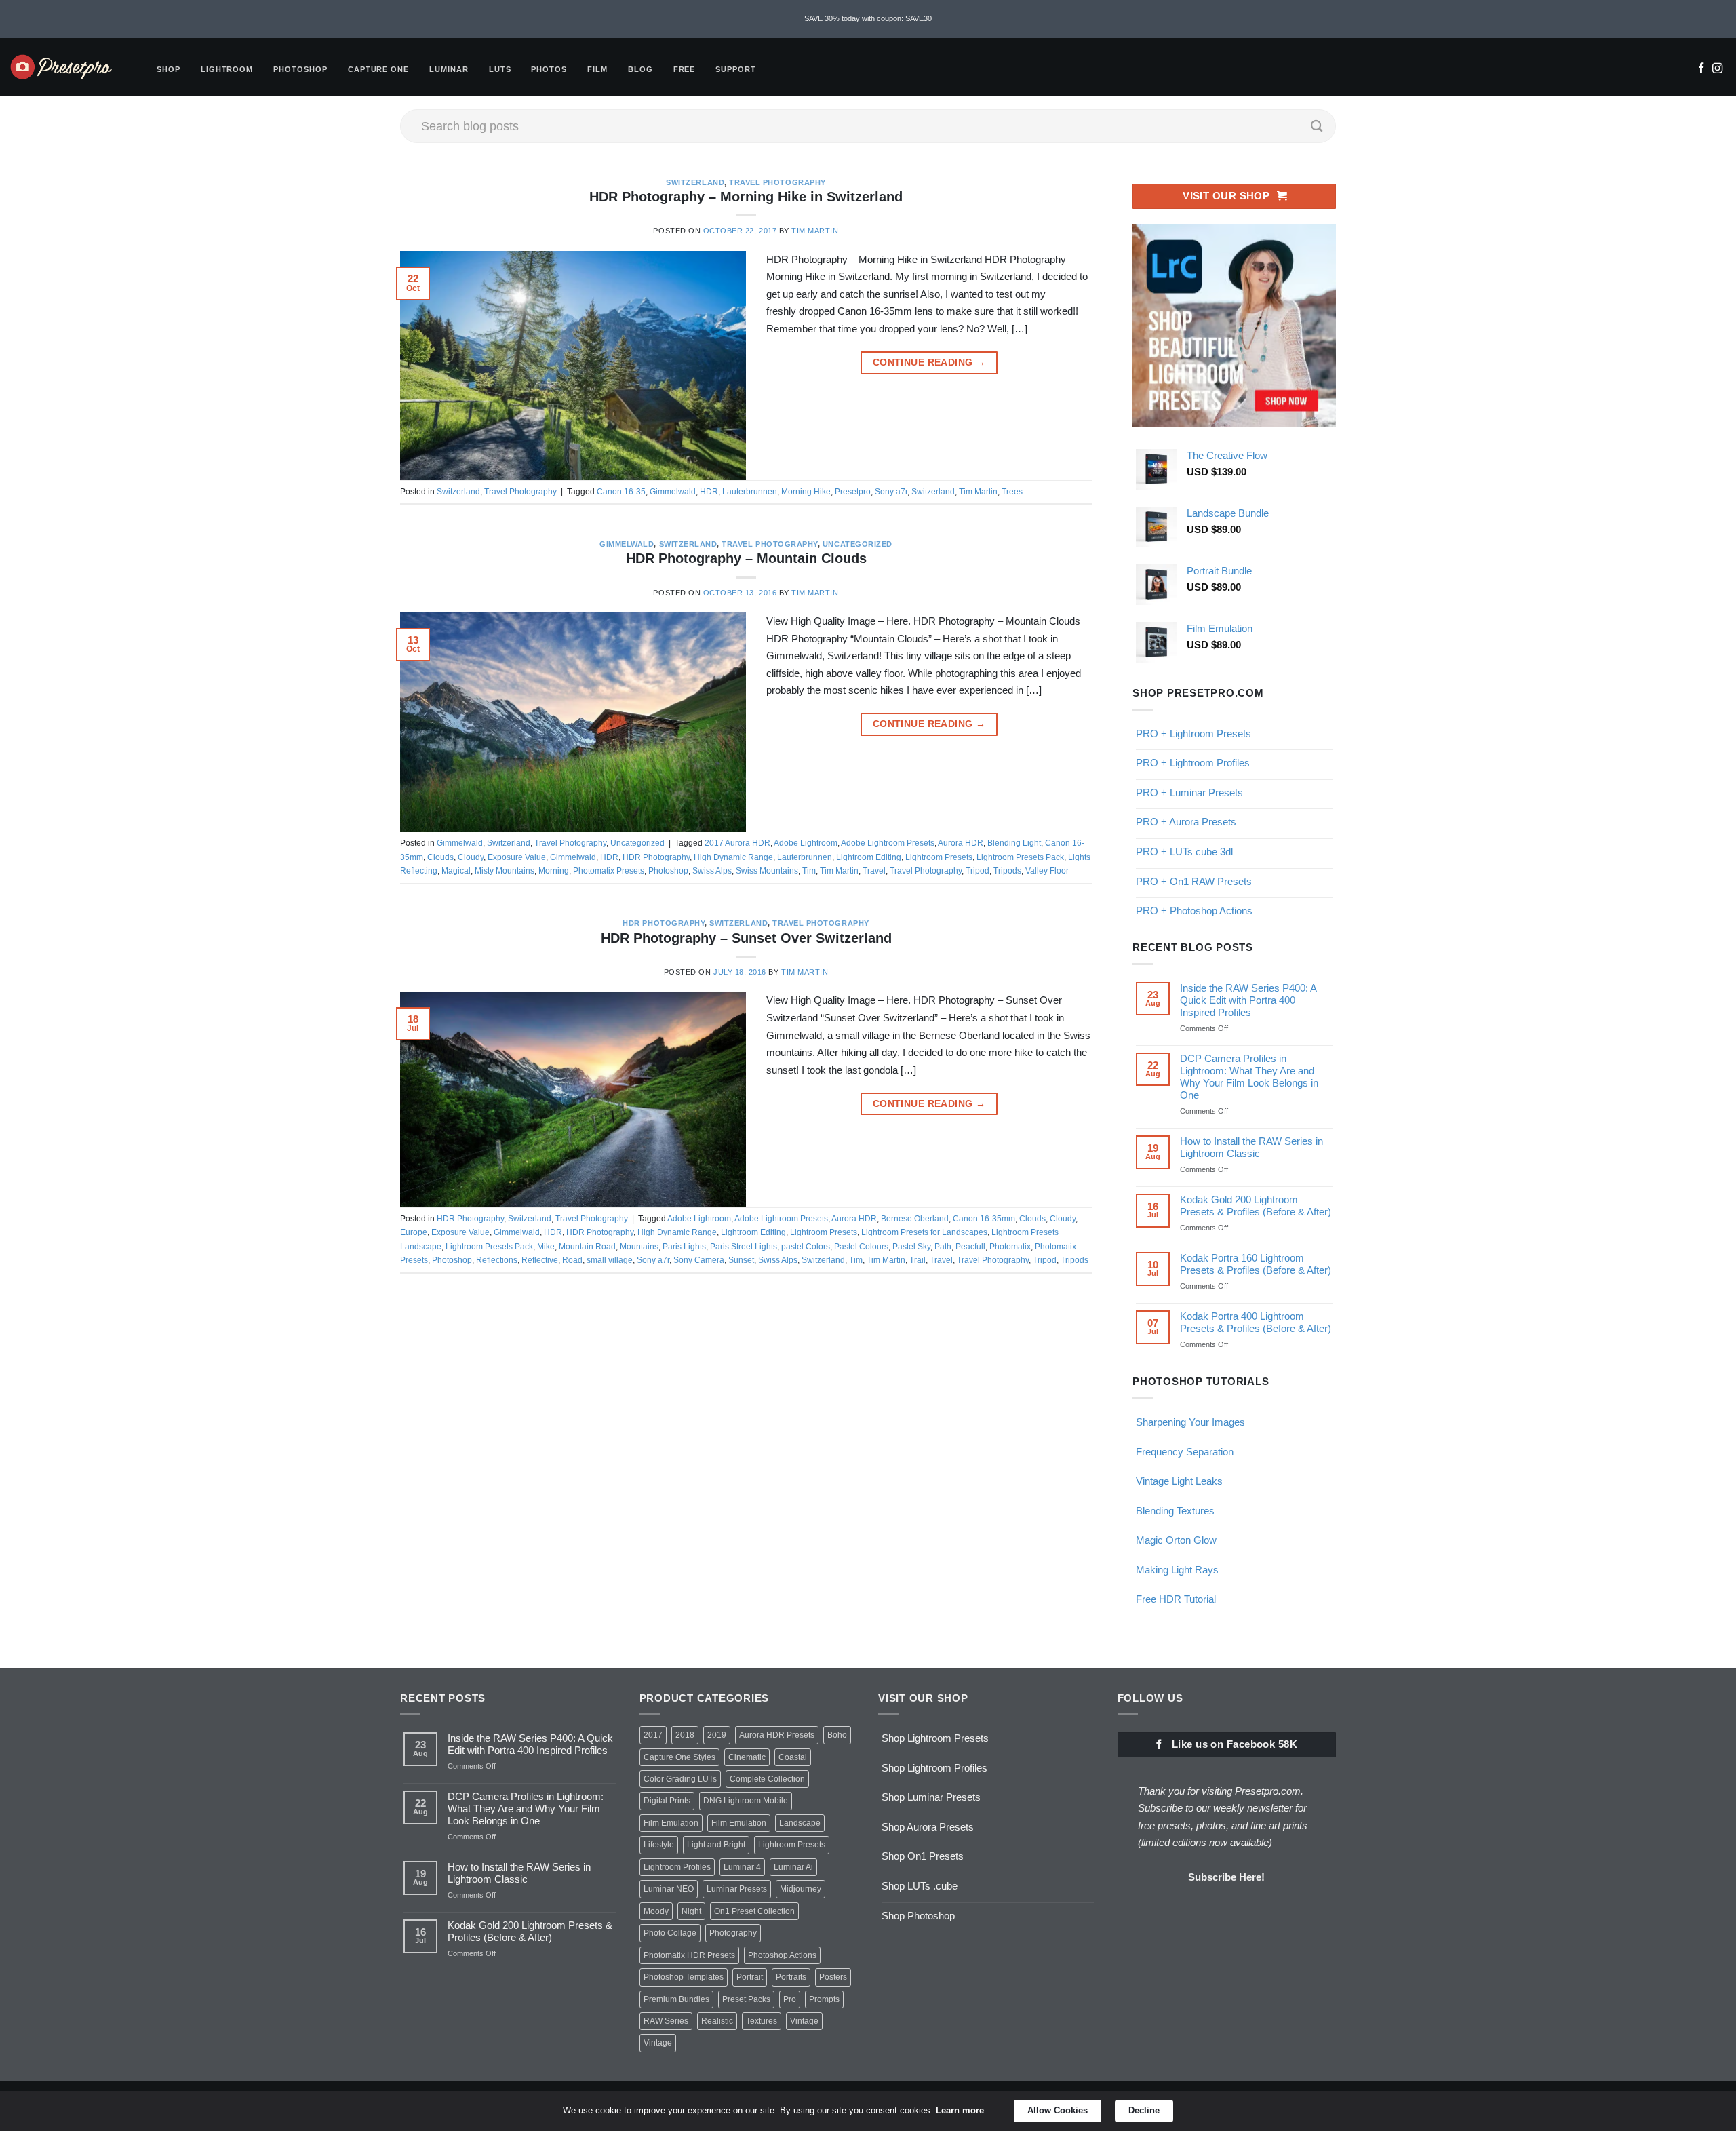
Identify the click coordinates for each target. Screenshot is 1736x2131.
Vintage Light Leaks (1179, 1481)
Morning (554, 871)
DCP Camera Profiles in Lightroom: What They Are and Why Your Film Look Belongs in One (1249, 1077)
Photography (733, 1933)
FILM (597, 69)
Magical (456, 871)
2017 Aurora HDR (737, 843)
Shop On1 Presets (923, 1856)
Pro (790, 1999)
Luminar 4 (742, 1867)
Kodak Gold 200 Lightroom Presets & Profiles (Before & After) (1256, 1206)
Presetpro (853, 492)
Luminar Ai (793, 1867)
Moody (656, 1911)
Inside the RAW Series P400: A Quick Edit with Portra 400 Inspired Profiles (1248, 1000)
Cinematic (747, 1757)
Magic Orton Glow (1176, 1540)
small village (610, 1260)
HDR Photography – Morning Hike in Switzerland (746, 197)
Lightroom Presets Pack (1020, 857)
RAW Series (666, 2021)
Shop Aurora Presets (928, 1827)
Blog (640, 69)
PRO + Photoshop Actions (1194, 911)
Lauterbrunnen (750, 492)
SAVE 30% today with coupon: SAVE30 (868, 18)
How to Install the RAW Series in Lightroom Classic (1251, 1147)
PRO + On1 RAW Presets (1194, 881)
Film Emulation (671, 1823)
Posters (833, 1977)
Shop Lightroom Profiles (934, 1768)
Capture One (378, 69)
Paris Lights (684, 1247)
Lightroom (227, 69)
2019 (717, 1735)
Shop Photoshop (918, 1916)
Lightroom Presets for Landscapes (924, 1232)
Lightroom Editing (869, 857)
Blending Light (1014, 843)
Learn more (960, 2110)
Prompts (824, 1999)
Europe (414, 1232)
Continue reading (929, 363)
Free (685, 69)
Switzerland (695, 182)
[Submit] (1317, 126)
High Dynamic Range (733, 857)
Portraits (791, 1977)
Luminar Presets (737, 1889)
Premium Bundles (676, 1999)
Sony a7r (891, 492)
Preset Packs (746, 1999)
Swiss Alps (712, 871)
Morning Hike (806, 492)
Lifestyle (659, 1845)
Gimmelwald (673, 492)
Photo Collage (670, 1933)
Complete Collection (767, 1779)
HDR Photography (656, 857)
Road (572, 1260)
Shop (169, 69)
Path (943, 1247)
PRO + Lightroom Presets (1193, 734)
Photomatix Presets (609, 871)
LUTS (500, 69)
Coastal (793, 1757)
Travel (874, 871)
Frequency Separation (1185, 1452)
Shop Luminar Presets (931, 1797)
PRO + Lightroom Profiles (1193, 763)
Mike (546, 1247)
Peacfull (970, 1247)
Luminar (449, 69)
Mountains (639, 1247)
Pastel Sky (911, 1247)
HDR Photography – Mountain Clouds (746, 558)
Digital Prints (667, 1801)
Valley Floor (1047, 871)
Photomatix (1010, 1247)
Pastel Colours (861, 1247)
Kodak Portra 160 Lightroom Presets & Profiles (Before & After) (1256, 1264)
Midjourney (801, 1889)
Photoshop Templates (684, 1977)
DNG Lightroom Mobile (746, 1801)
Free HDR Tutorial (1176, 1599)
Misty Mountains (505, 871)
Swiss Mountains (767, 871)
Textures (762, 2021)
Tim (809, 871)
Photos (549, 69)
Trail (918, 1260)
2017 (653, 1735)
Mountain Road (587, 1247)
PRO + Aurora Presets (1186, 822)
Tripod (978, 871)
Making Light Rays (1177, 1570)
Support (736, 69)
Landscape (800, 1823)
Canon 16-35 (621, 492)
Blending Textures (1175, 1511)
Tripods (1007, 871)
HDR (709, 492)
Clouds (440, 857)
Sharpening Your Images (1190, 1422)
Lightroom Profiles (677, 1867)
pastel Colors (806, 1247)
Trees (1012, 492)
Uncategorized (857, 544)
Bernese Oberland (915, 1219)
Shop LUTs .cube (920, 1886)
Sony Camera (699, 1260)
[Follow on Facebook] (1701, 69)
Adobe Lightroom (806, 843)
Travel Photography (777, 182)
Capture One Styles (679, 1757)
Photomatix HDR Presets (689, 1955)
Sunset (741, 1260)
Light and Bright (716, 1845)
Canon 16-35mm (984, 1219)
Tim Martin (815, 231)
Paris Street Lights (744, 1247)
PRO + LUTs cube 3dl (1184, 852)
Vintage (804, 2021)
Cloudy (471, 857)
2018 (685, 1735)
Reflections (497, 1260)
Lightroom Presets (939, 857)
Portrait (750, 1977)
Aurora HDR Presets (777, 1735)
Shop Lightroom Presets (935, 1738)
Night (691, 1911)
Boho (837, 1735)
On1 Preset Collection (754, 1911)
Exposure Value (517, 857)
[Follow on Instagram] (1717, 69)
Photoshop (300, 69)
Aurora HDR (961, 843)
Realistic (717, 2021)
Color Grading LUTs (680, 1779)
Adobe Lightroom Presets (888, 843)
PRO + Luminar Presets (1189, 793)
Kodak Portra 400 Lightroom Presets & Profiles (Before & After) (1256, 1322)
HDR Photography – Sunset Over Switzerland (746, 938)
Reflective (540, 1260)
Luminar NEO (669, 1889)
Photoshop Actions (782, 1955)
